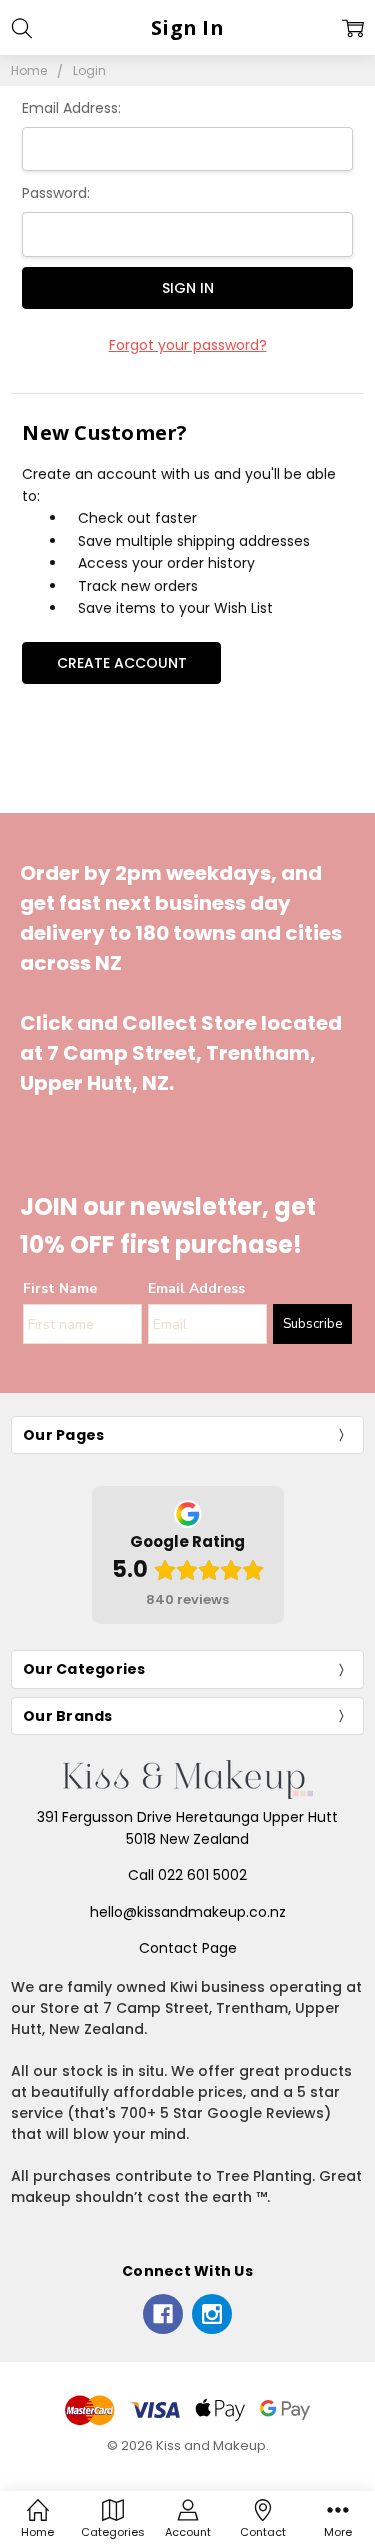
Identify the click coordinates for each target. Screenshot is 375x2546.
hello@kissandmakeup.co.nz (188, 1912)
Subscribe (312, 1324)
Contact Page (188, 1948)
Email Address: (71, 108)
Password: (56, 193)
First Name (60, 1288)
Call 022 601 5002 (187, 1875)
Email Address (196, 1288)
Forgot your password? (188, 345)
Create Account (122, 663)
